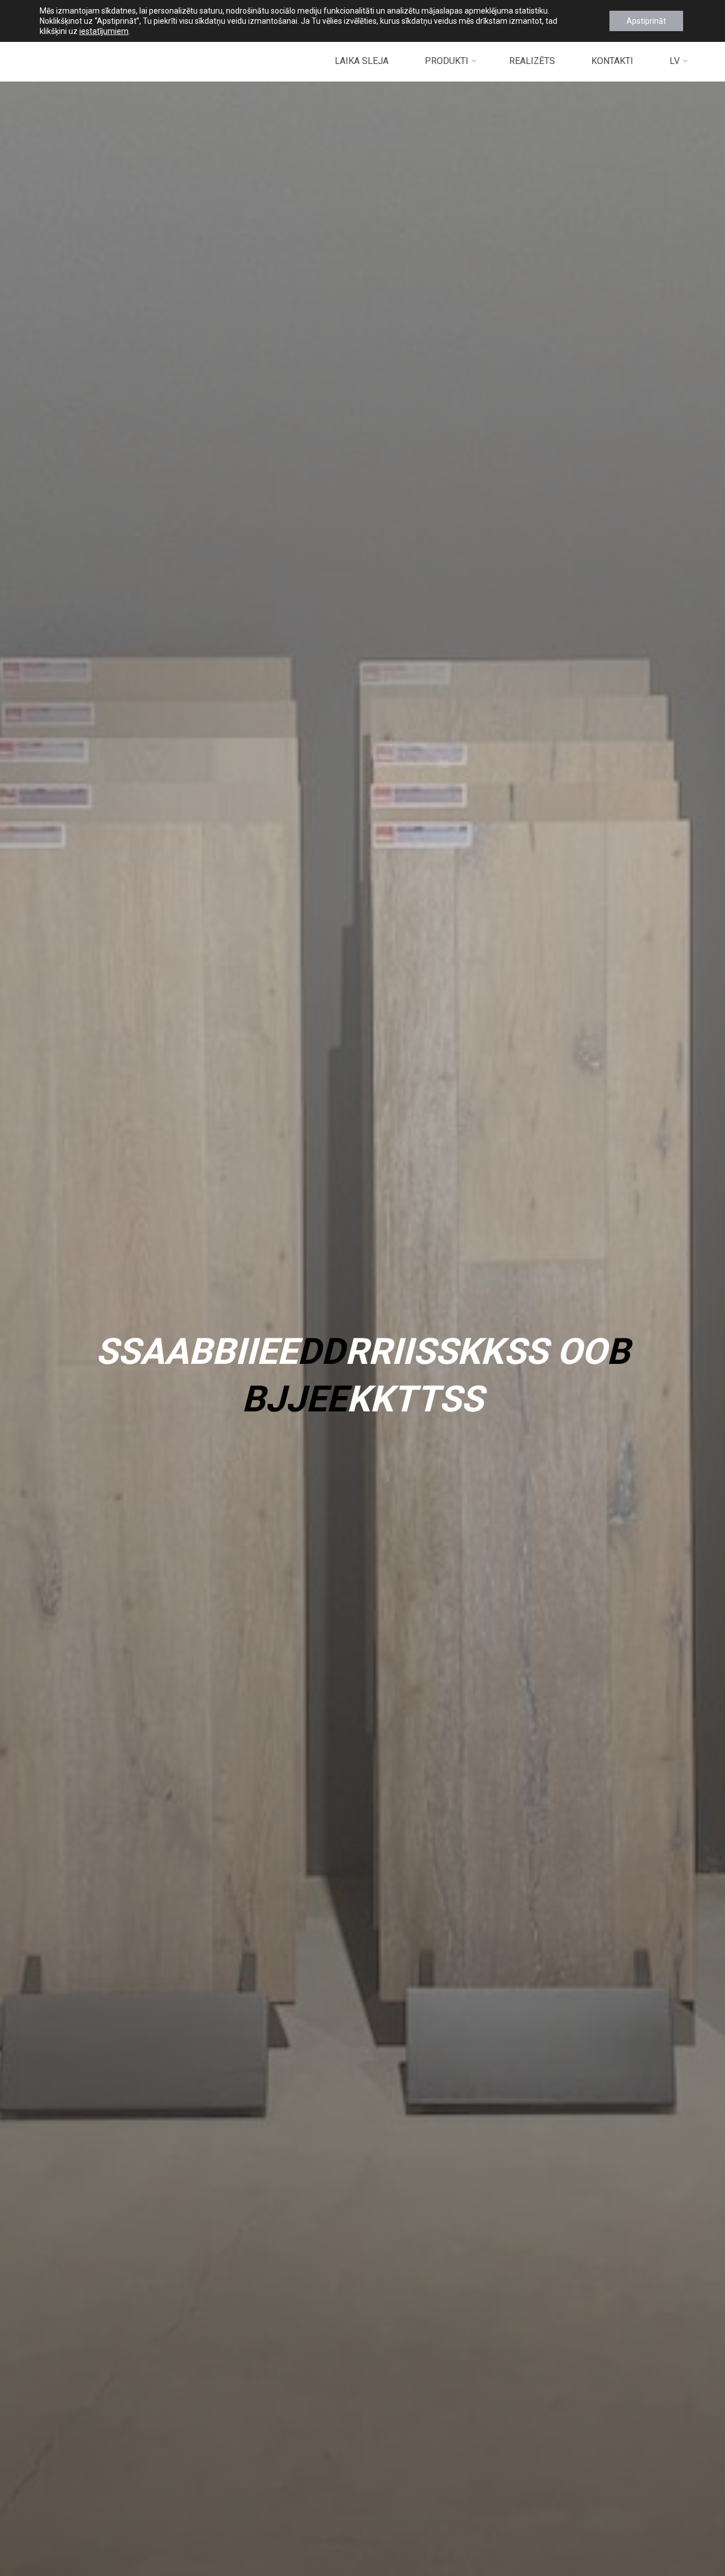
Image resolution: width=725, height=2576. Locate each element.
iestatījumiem (104, 31)
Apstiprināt (646, 21)
